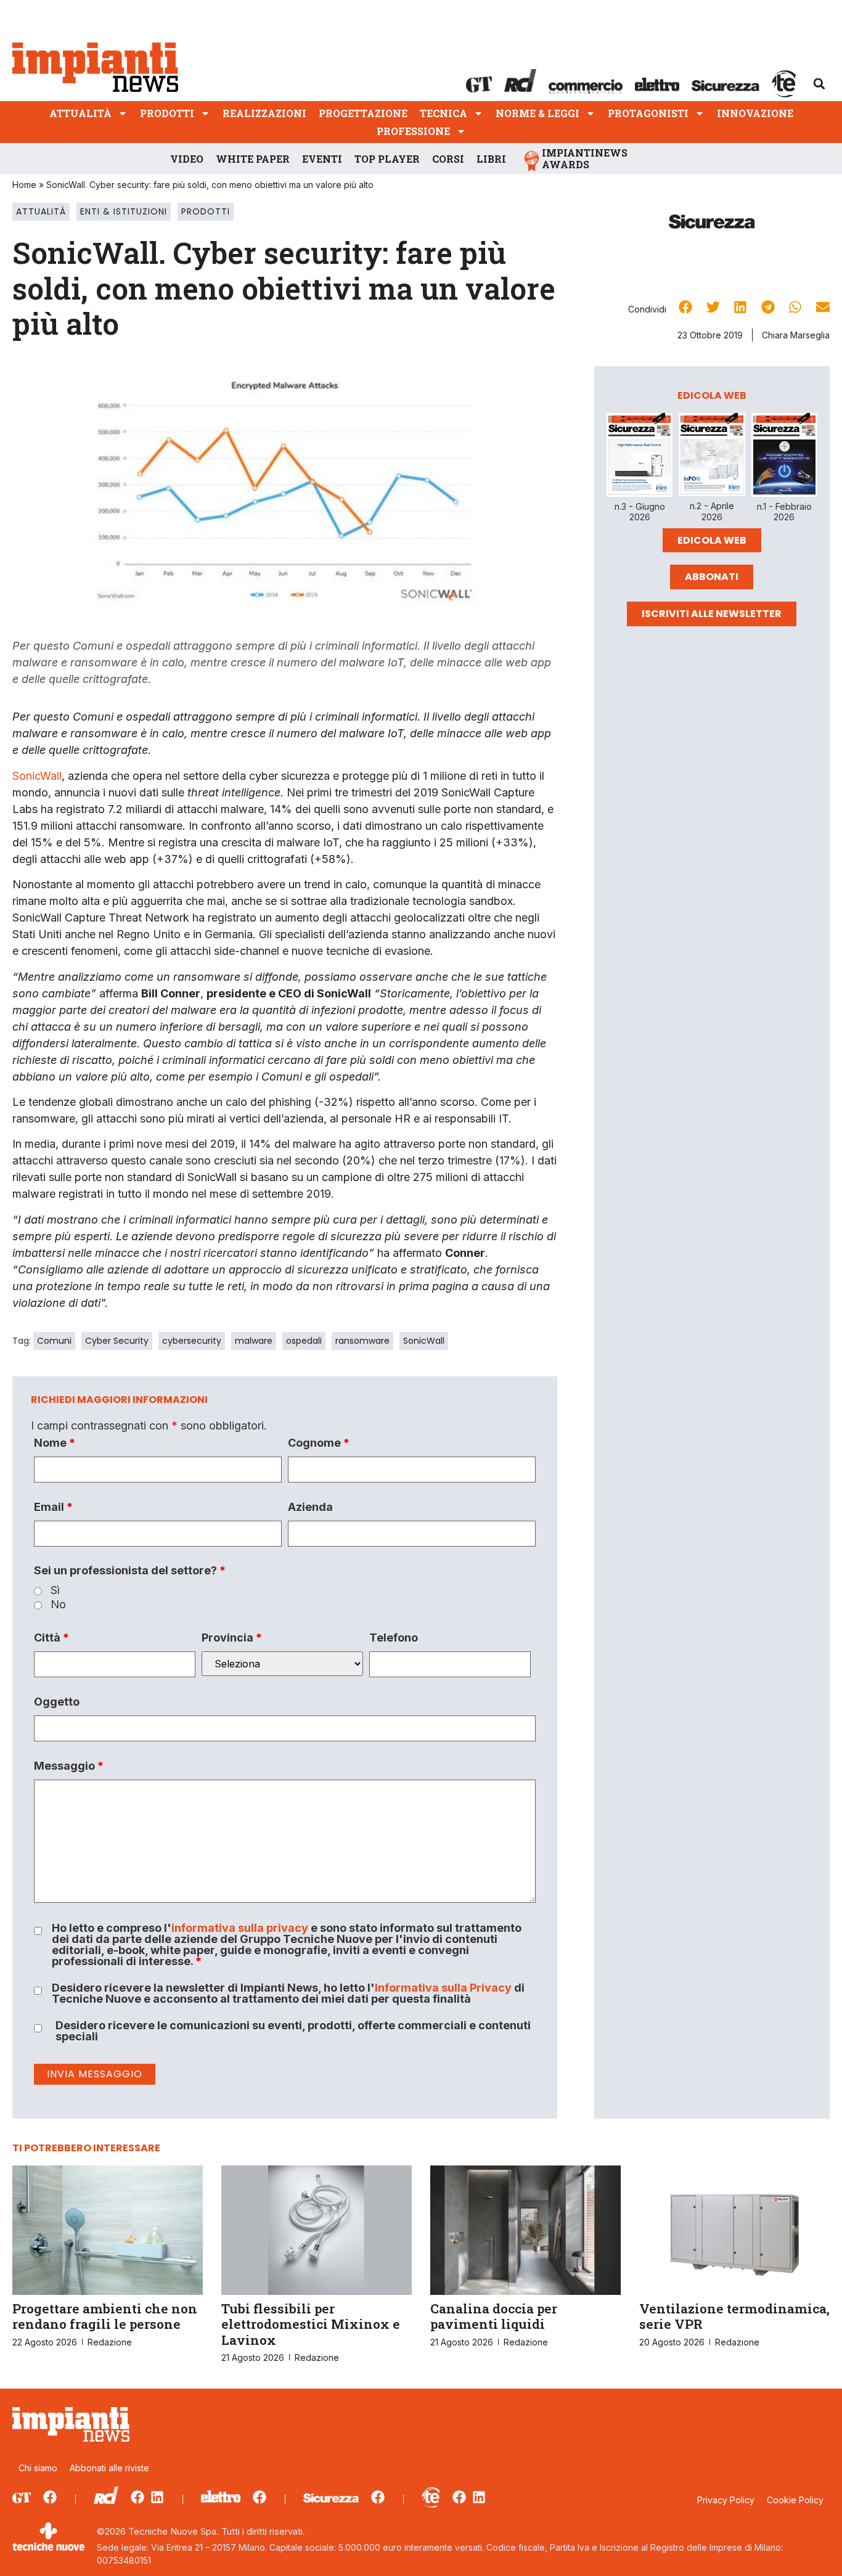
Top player (387, 159)
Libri (491, 159)
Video (187, 159)
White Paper (253, 159)
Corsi (448, 159)
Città (51, 1638)
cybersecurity (192, 1341)
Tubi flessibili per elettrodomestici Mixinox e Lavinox (311, 2324)
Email (53, 1507)
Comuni (54, 1341)
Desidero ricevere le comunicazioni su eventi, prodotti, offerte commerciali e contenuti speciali (293, 2031)
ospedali (304, 1341)
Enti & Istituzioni (124, 211)
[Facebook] (50, 2497)
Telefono (394, 1638)
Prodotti (167, 113)
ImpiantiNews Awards (585, 158)
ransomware (362, 1341)
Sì (55, 1590)
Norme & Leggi (537, 113)
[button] (819, 84)
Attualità (80, 113)
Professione (413, 131)
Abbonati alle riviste (109, 2468)
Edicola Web (712, 540)
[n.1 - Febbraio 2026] (784, 457)
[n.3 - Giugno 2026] (640, 457)
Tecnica (443, 113)
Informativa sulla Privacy (443, 1988)
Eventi (322, 159)
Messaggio (69, 1766)
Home (24, 185)
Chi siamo (38, 2468)
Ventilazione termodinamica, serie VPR (734, 2316)
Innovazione (755, 113)
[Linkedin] (157, 2497)
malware (254, 1341)
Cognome (319, 1443)
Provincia (232, 1638)
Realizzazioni (264, 113)
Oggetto (57, 1702)
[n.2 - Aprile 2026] (712, 457)
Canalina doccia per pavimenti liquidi (494, 2316)
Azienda (310, 1507)
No (58, 1605)
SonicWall (37, 776)
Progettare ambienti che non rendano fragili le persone (105, 2316)
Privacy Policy (726, 2500)
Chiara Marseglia (796, 335)
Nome (55, 1443)
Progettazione (363, 113)
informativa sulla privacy (240, 1928)
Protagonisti (648, 113)
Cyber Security (117, 1341)
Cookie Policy (795, 2500)
